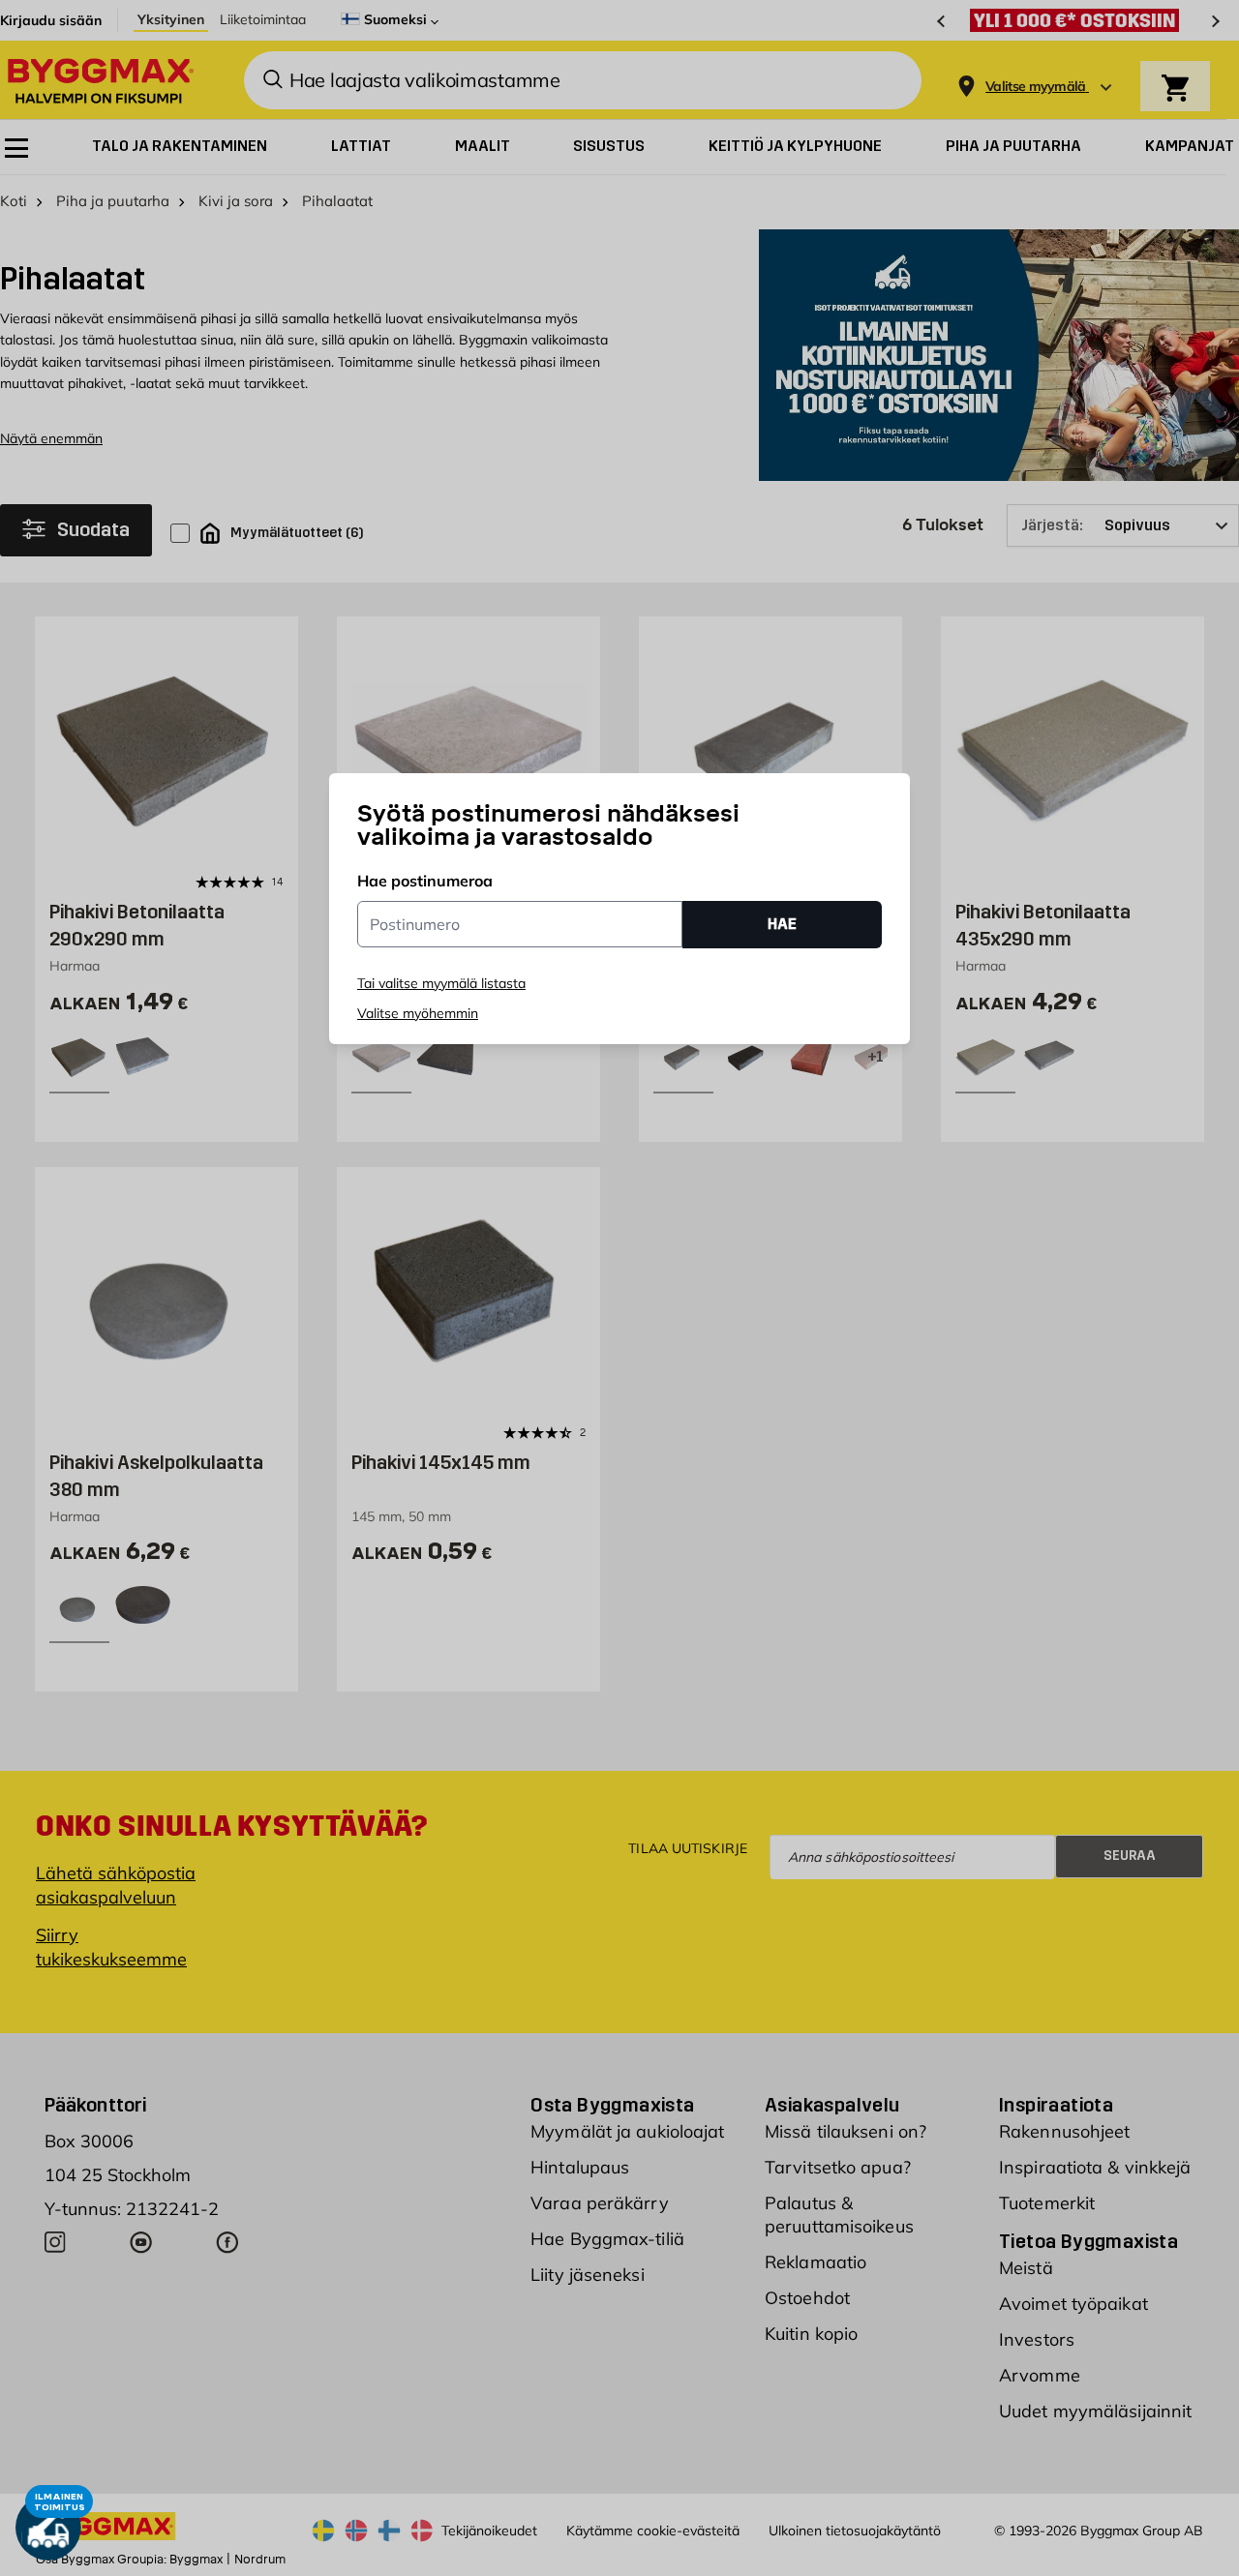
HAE (782, 924)
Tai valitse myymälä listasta (441, 983)
